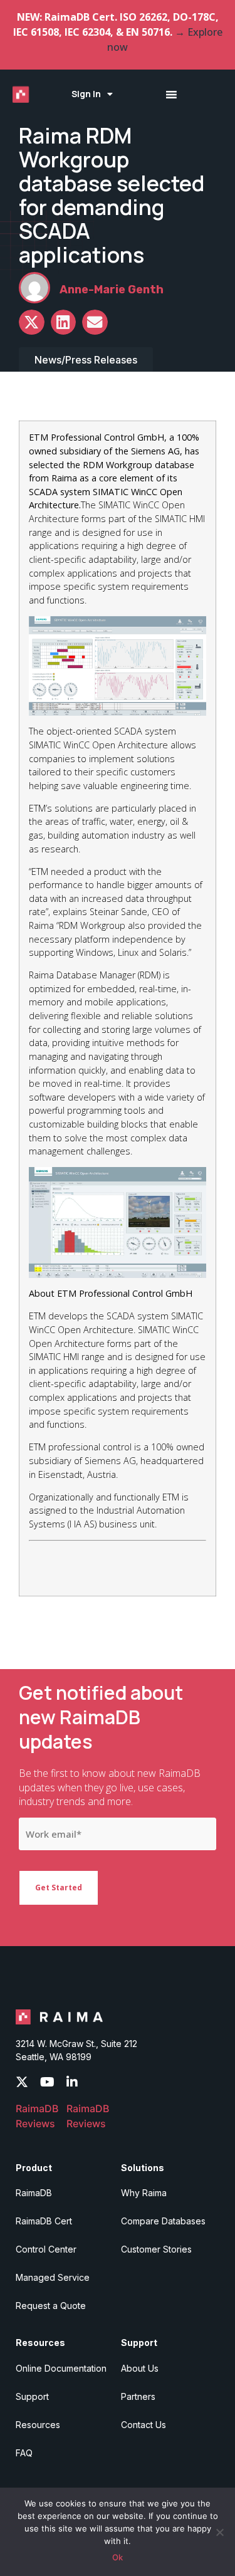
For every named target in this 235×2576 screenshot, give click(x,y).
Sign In (86, 94)
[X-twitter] (22, 2082)
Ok (118, 2557)
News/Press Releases (86, 360)
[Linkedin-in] (72, 2082)
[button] (32, 322)
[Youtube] (47, 2082)
